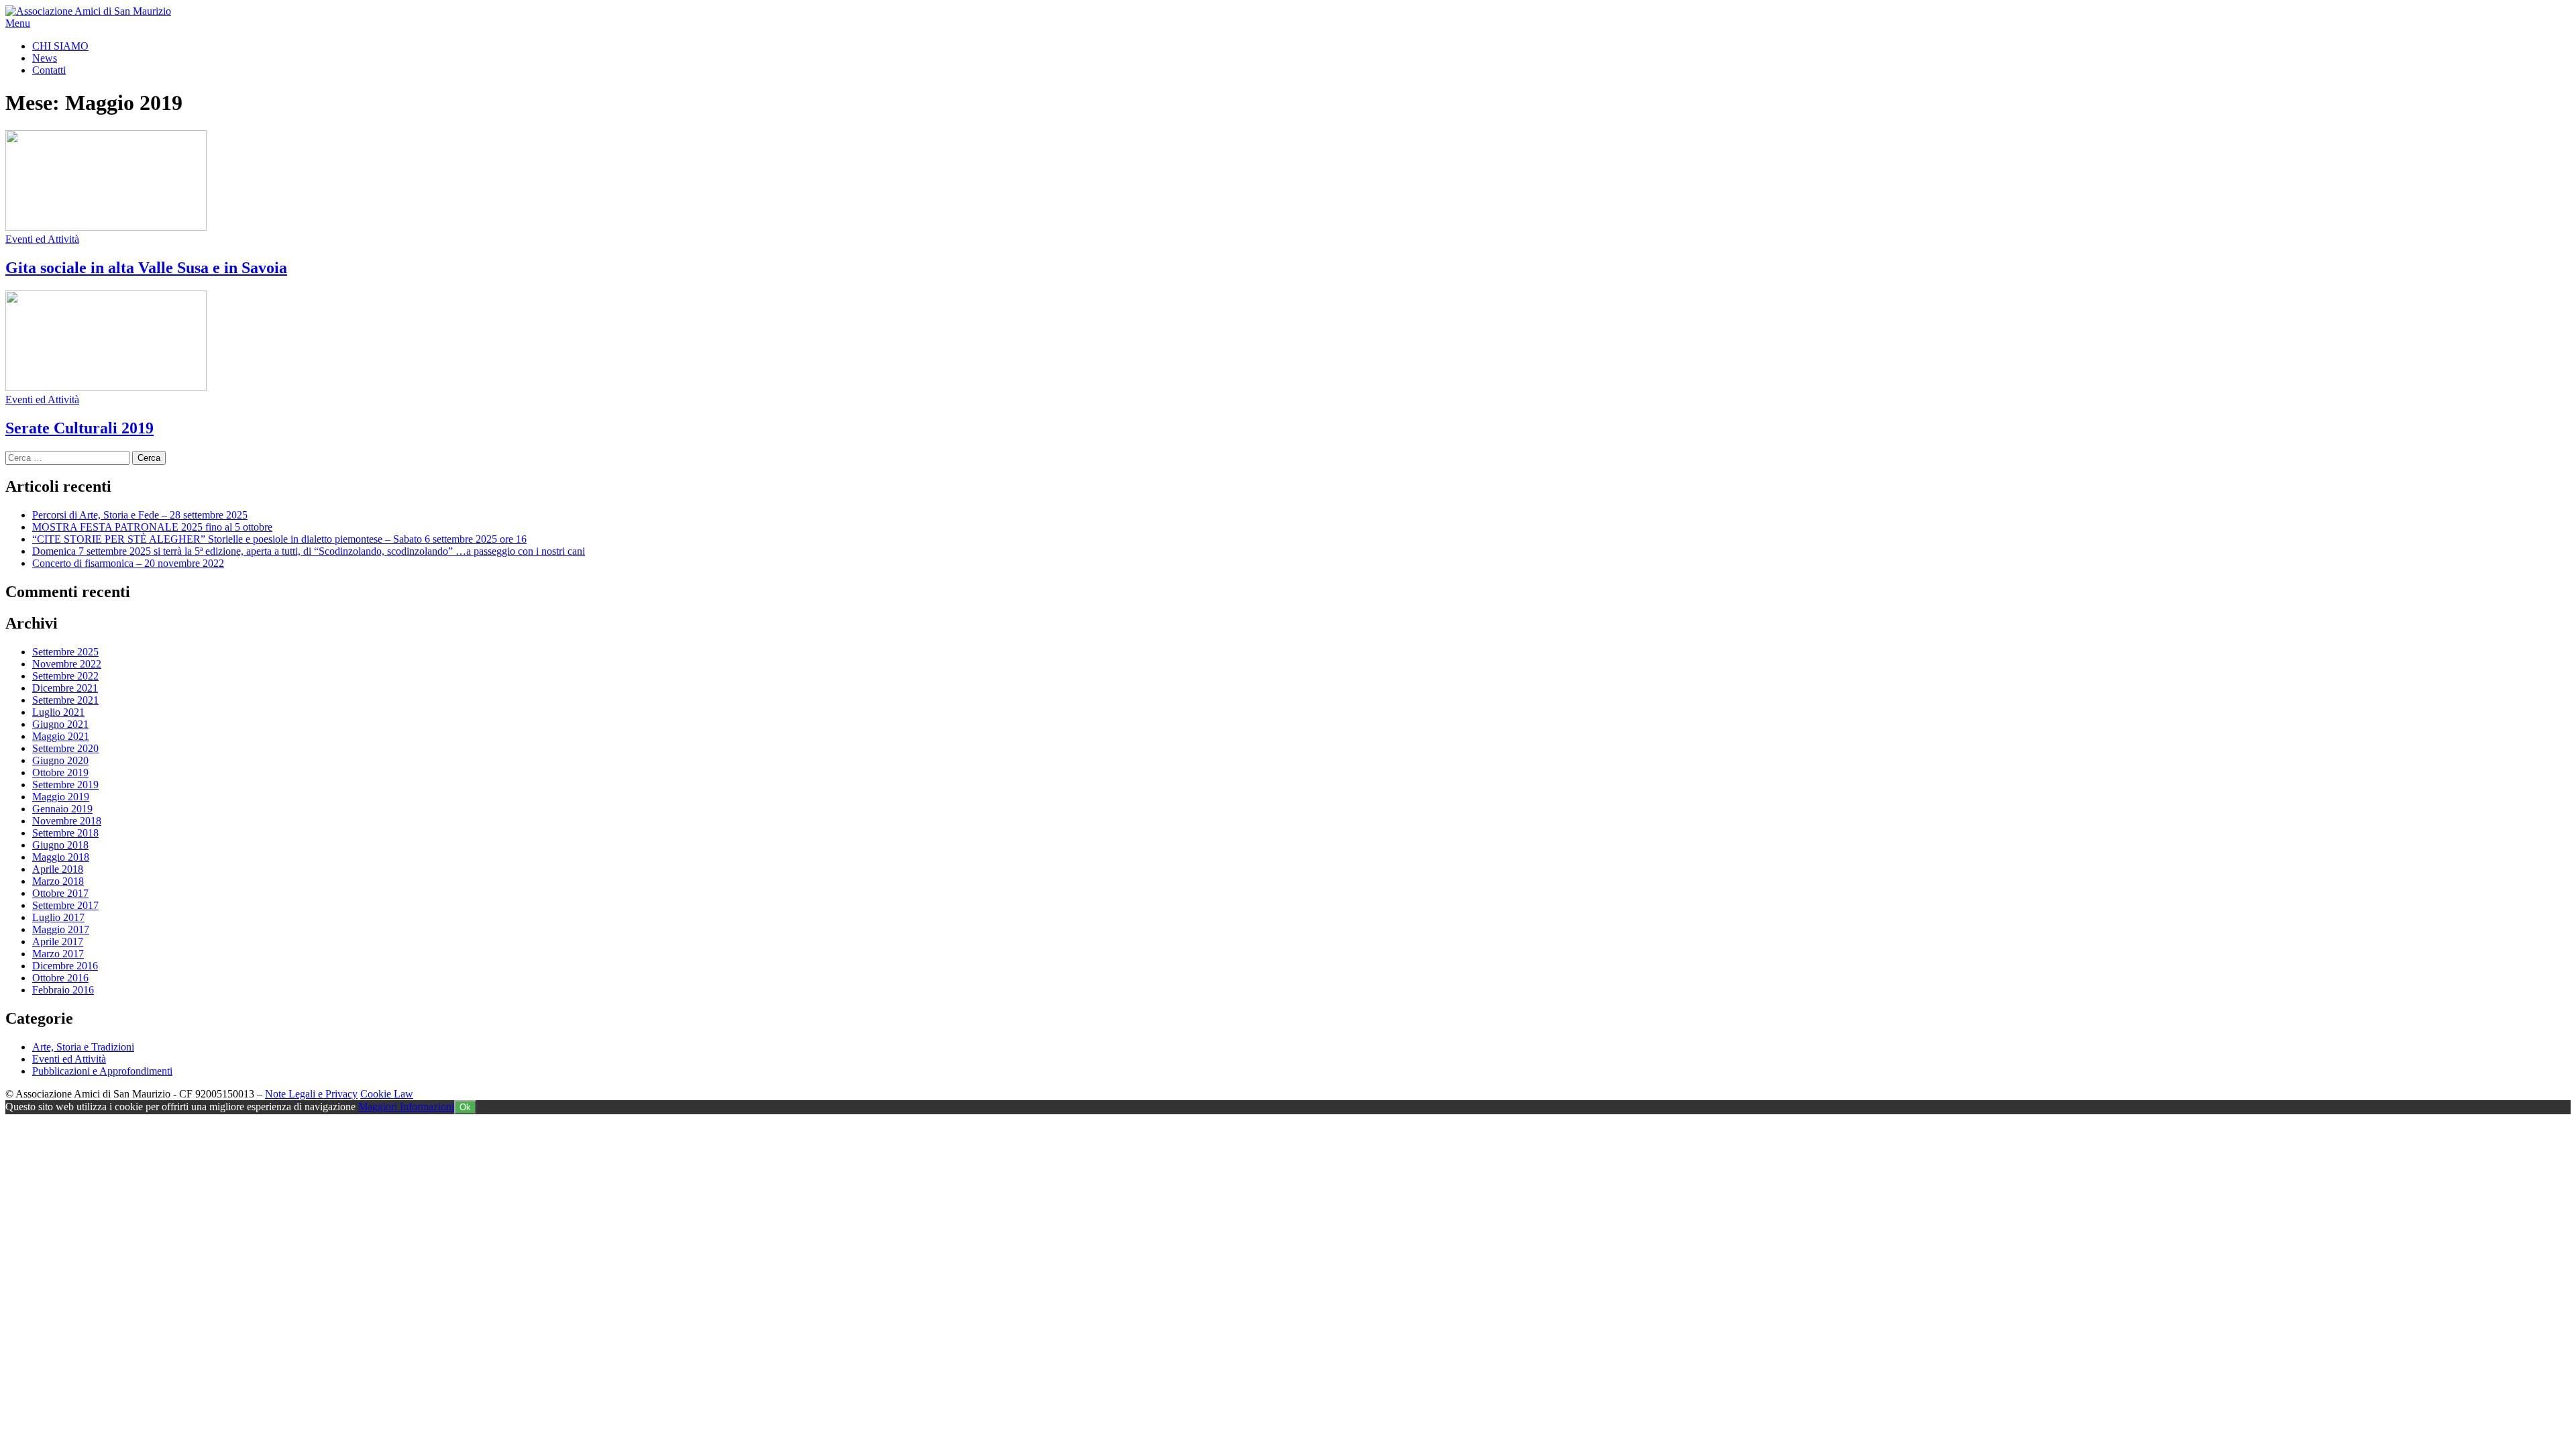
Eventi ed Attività (42, 239)
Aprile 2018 (58, 869)
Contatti (49, 70)
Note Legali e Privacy (311, 1094)
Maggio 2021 (61, 736)
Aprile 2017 (58, 942)
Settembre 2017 (65, 905)
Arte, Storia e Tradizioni (83, 1047)
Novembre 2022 (67, 664)
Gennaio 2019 (62, 809)
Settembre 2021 (65, 700)
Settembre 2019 (65, 785)
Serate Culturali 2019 (79, 428)
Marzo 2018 (58, 881)
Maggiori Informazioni (406, 1107)
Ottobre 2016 (60, 978)
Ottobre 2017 (60, 893)
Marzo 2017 (58, 954)
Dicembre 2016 (65, 966)
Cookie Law (387, 1094)
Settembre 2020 (65, 748)
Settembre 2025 (65, 652)
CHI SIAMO (60, 46)
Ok (465, 1107)
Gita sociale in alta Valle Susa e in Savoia (146, 268)
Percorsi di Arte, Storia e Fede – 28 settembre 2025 (140, 515)
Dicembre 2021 (65, 688)
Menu (18, 23)
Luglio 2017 (58, 917)
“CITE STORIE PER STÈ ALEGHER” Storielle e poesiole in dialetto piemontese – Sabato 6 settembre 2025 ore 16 (279, 539)
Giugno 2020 (60, 760)
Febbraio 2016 (63, 990)
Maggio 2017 (61, 929)
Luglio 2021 (58, 712)
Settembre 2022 (65, 676)
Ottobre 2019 (60, 772)
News (45, 58)
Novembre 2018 (67, 821)
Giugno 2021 (60, 724)
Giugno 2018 (60, 845)
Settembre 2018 (65, 833)
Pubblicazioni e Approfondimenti (102, 1071)
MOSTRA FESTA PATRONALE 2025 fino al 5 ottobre (152, 527)
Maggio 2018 (61, 857)
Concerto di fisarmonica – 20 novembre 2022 (128, 563)
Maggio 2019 (61, 797)
